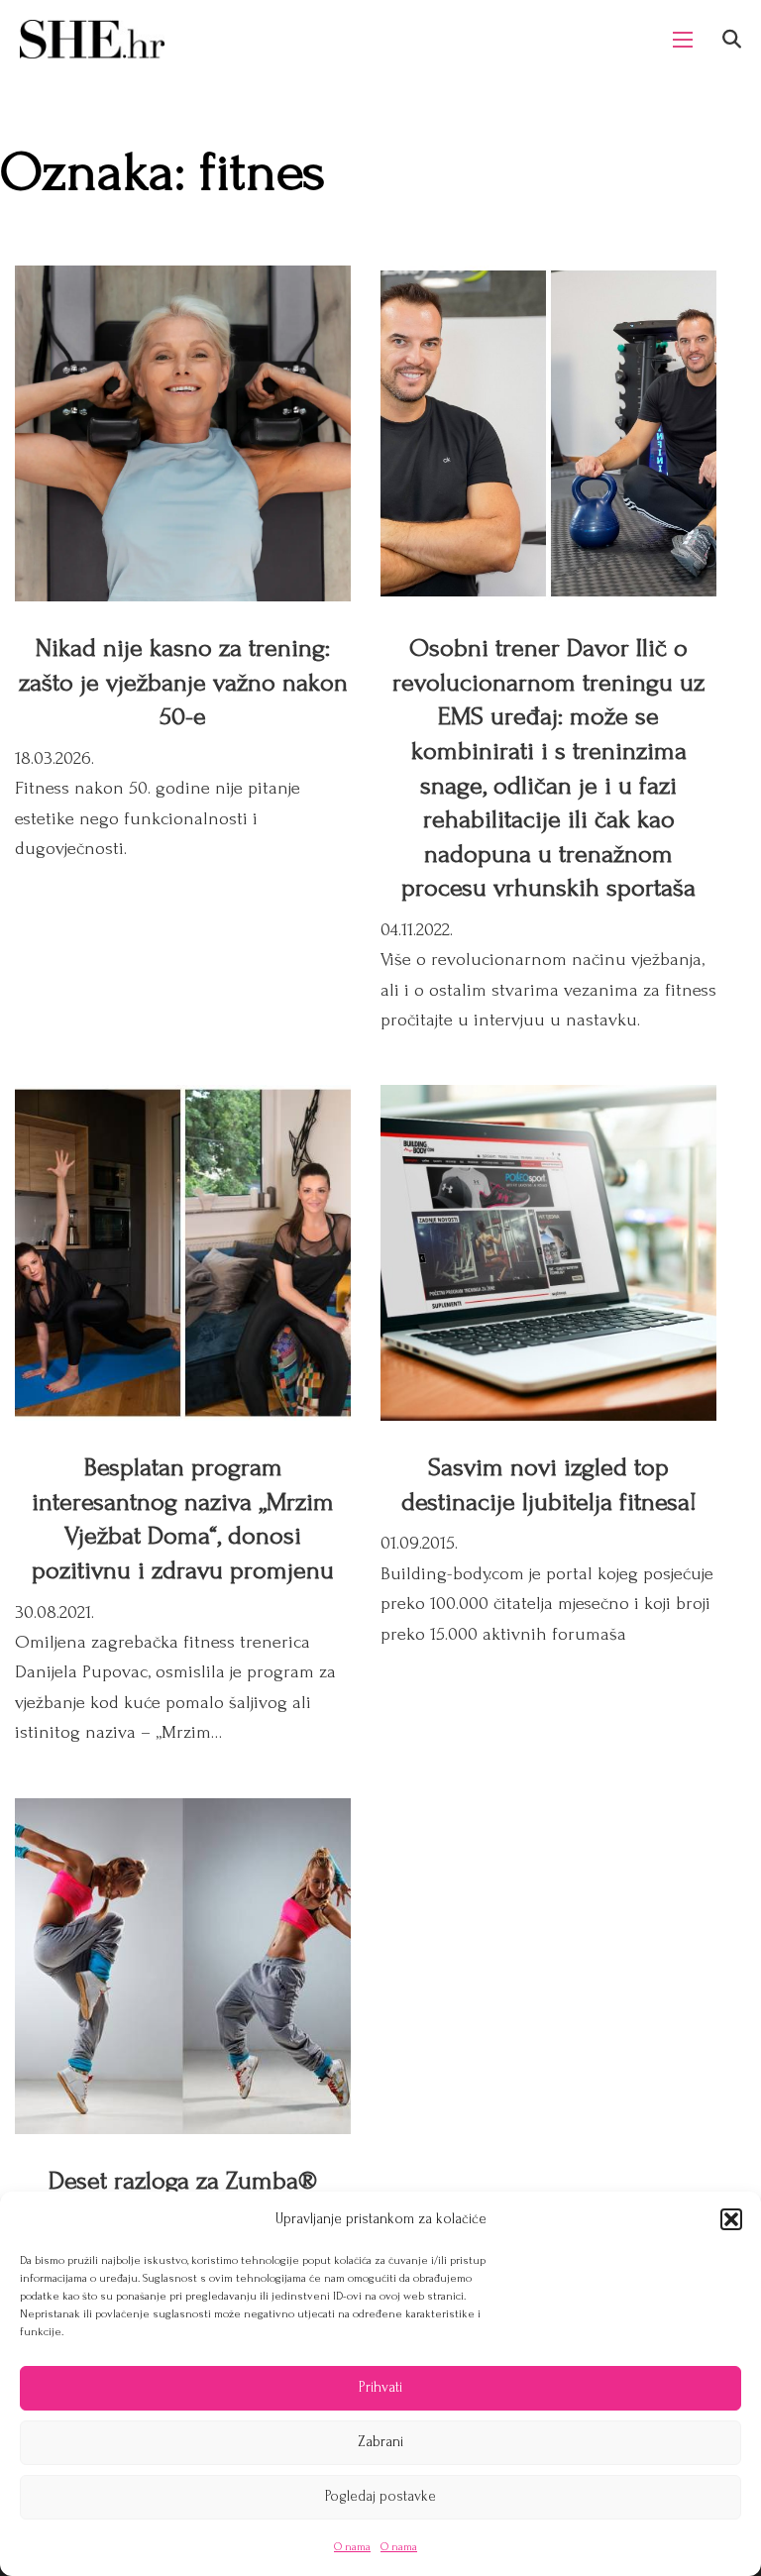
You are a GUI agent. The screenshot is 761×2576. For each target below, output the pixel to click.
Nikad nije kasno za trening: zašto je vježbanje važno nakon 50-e (183, 682)
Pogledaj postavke (380, 2496)
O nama (352, 2547)
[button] (731, 2219)
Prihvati (380, 2387)
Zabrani (380, 2442)
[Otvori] (732, 39)
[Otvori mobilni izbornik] (683, 40)
